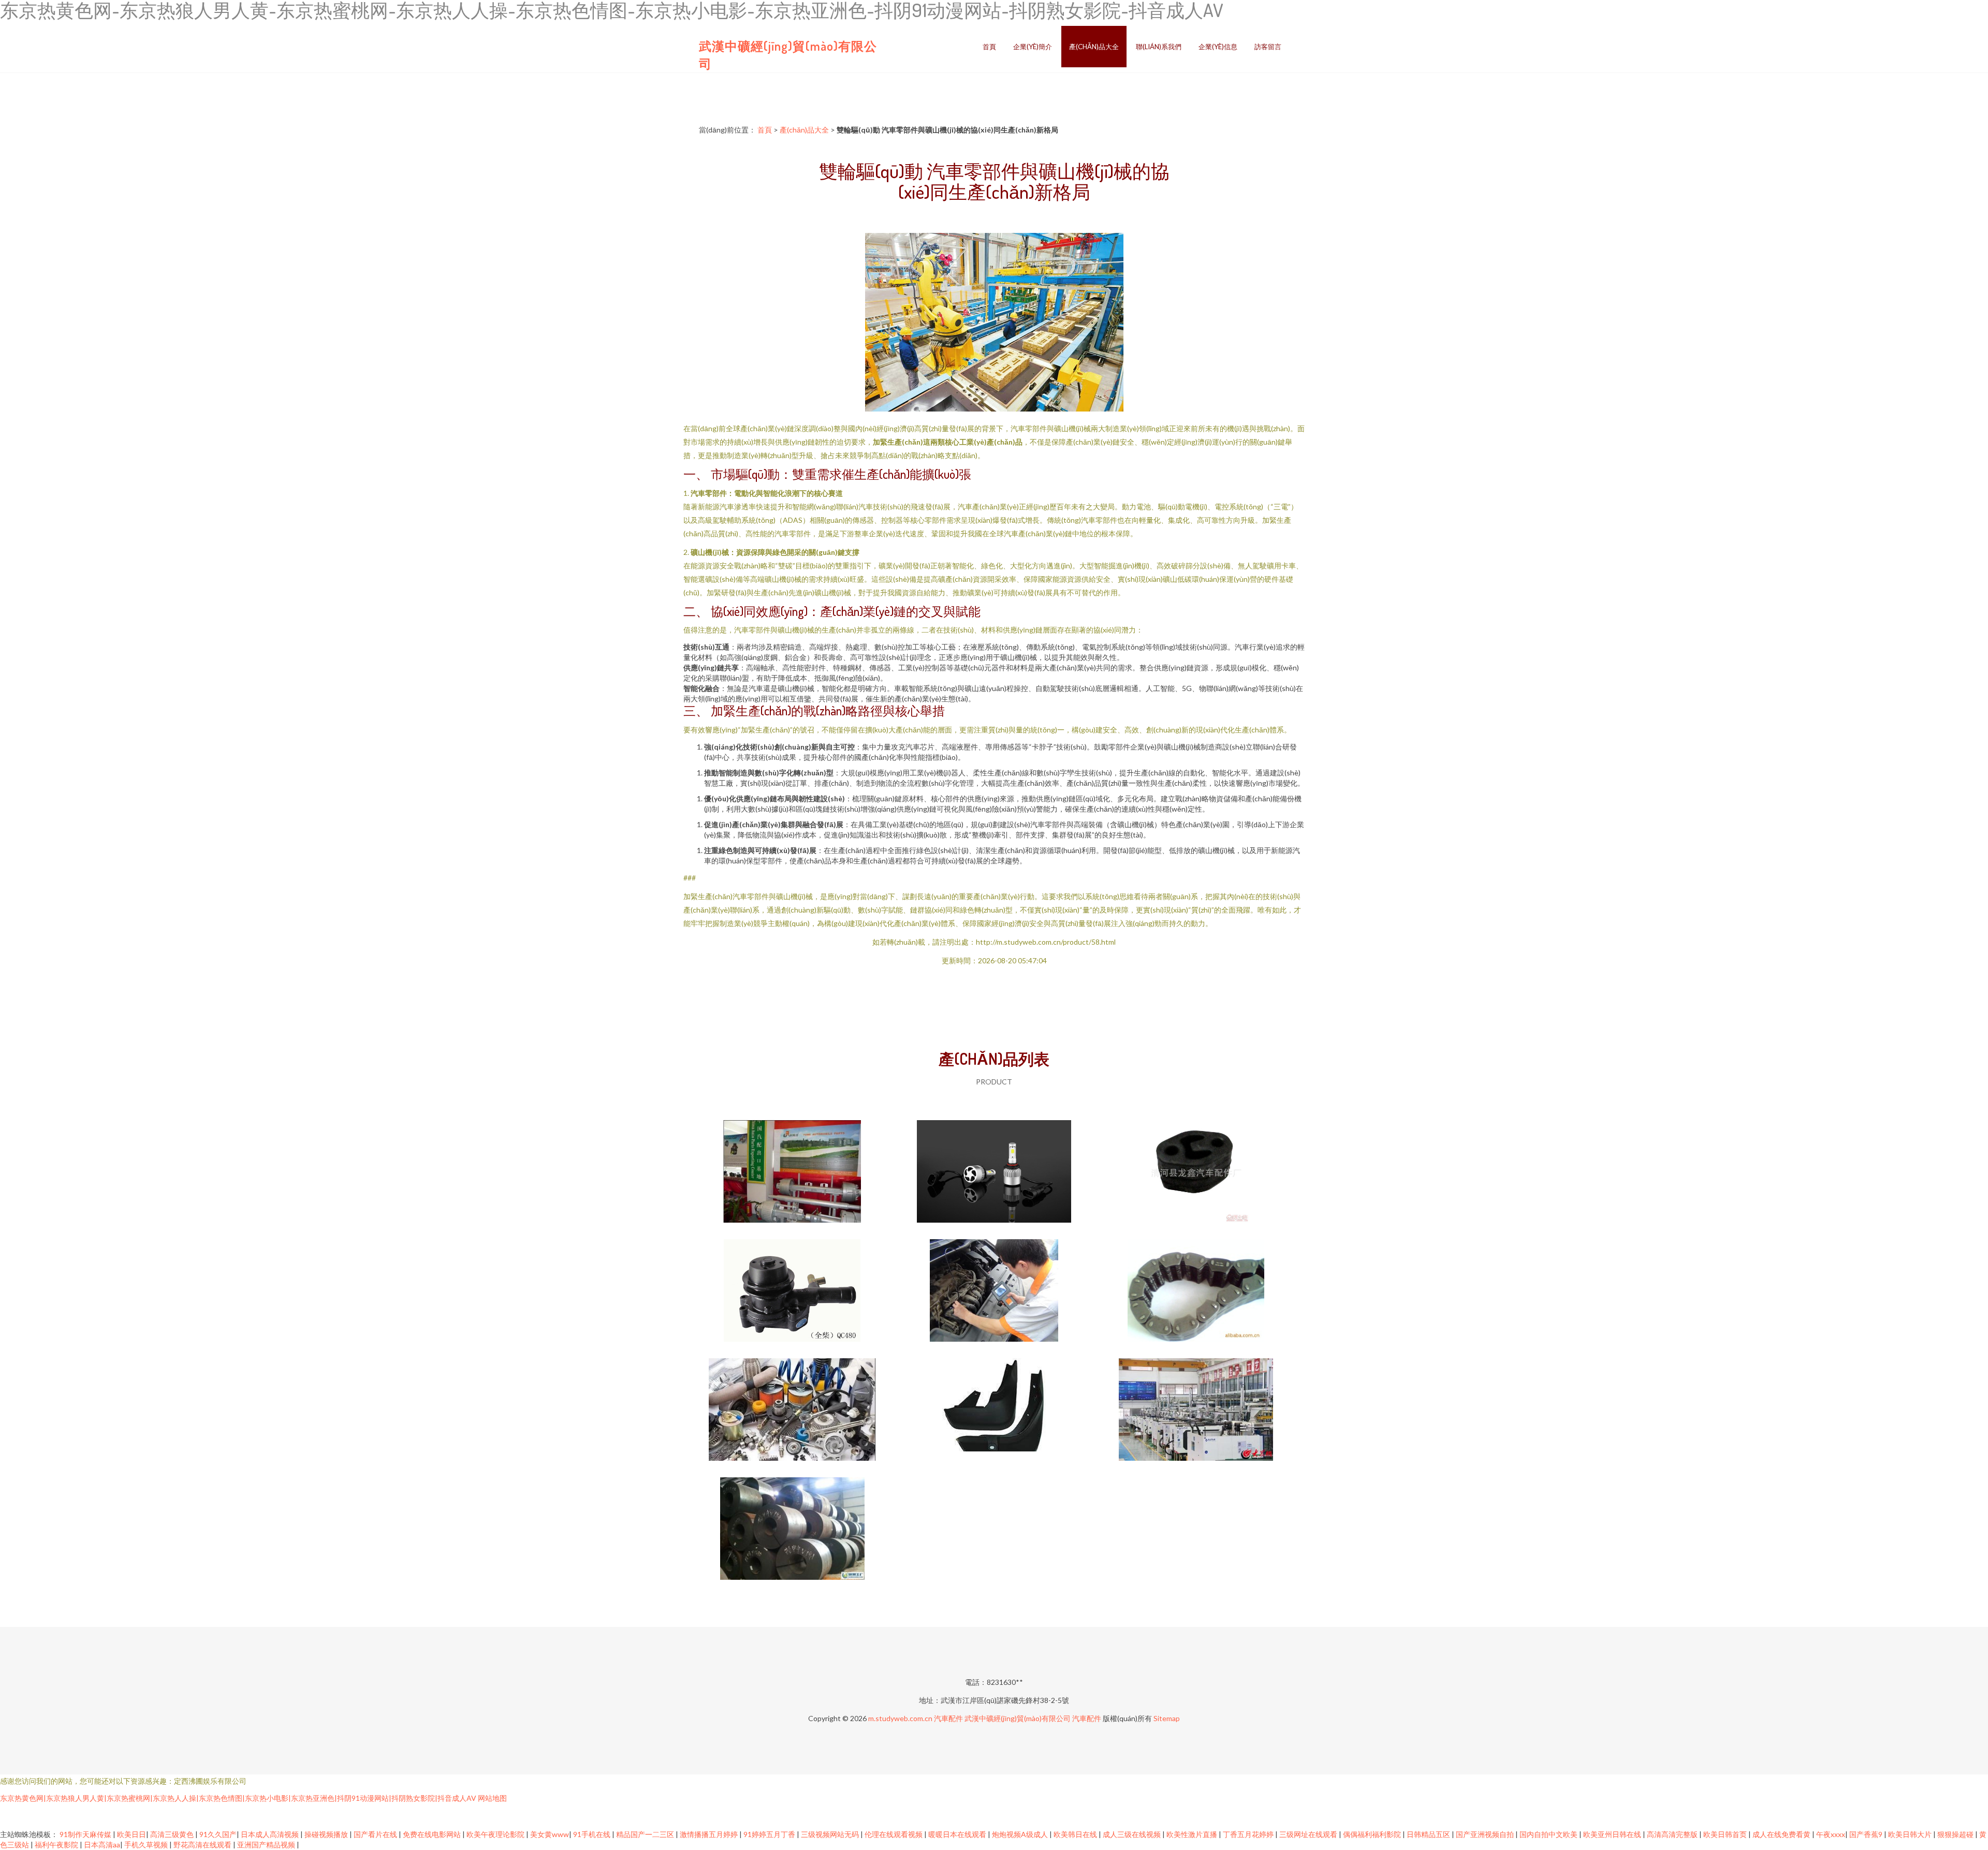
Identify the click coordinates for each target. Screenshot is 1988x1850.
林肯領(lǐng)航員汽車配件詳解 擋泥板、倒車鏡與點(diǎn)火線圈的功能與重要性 (994, 1411)
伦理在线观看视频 (894, 1834)
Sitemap (1167, 1718)
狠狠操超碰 (1956, 1834)
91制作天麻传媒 (86, 1834)
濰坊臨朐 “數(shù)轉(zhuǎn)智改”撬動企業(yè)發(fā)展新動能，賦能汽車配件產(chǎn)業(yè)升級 (1196, 1411)
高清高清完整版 (1673, 1834)
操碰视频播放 (327, 1834)
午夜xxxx (1831, 1834)
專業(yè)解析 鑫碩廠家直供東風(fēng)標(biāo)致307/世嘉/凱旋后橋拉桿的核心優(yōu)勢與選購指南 (1196, 1172)
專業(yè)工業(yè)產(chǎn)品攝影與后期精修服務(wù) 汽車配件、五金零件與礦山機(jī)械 (994, 1172)
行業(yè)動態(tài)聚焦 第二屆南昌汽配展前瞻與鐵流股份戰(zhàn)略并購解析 (792, 1411)
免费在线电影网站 (433, 1834)
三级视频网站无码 (831, 1834)
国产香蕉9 (1867, 1834)
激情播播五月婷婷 (710, 1834)
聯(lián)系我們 (1159, 47)
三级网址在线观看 (1309, 1834)
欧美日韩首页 (1726, 1834)
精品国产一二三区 (646, 1834)
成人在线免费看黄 (1782, 1834)
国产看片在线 (376, 1834)
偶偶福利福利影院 (1373, 1834)
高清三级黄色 (173, 1834)
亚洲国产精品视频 (267, 1845)
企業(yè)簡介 (1033, 47)
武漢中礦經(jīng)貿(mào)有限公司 (1018, 1718)
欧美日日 (131, 1834)
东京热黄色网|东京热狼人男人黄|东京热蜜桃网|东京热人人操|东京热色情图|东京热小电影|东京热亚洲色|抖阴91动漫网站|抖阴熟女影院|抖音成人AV (238, 1798)
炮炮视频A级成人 (1021, 1834)
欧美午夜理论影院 (496, 1834)
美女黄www (550, 1834)
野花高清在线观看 (203, 1845)
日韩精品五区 (1429, 1834)
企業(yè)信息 (1218, 47)
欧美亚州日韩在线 (1613, 1834)
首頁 (989, 47)
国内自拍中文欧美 (1549, 1834)
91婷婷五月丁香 (770, 1834)
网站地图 (492, 1798)
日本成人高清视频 (271, 1834)
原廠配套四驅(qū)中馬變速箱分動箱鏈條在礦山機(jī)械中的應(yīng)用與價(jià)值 (1196, 1291)
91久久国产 (218, 1834)
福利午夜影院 (57, 1845)
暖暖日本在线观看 (958, 1834)
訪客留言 (1268, 47)
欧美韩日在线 (1076, 1834)
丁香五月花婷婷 (1249, 1834)
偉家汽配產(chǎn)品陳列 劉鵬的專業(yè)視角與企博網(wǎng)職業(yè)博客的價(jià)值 (792, 1172)
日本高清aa (102, 1845)
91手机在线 (593, 1834)
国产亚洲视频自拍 (1486, 1834)
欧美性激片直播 (1193, 1834)
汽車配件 (948, 1718)
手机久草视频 (147, 1845)
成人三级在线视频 (1132, 1834)
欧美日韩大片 (1911, 1834)
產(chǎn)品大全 (1094, 47)
